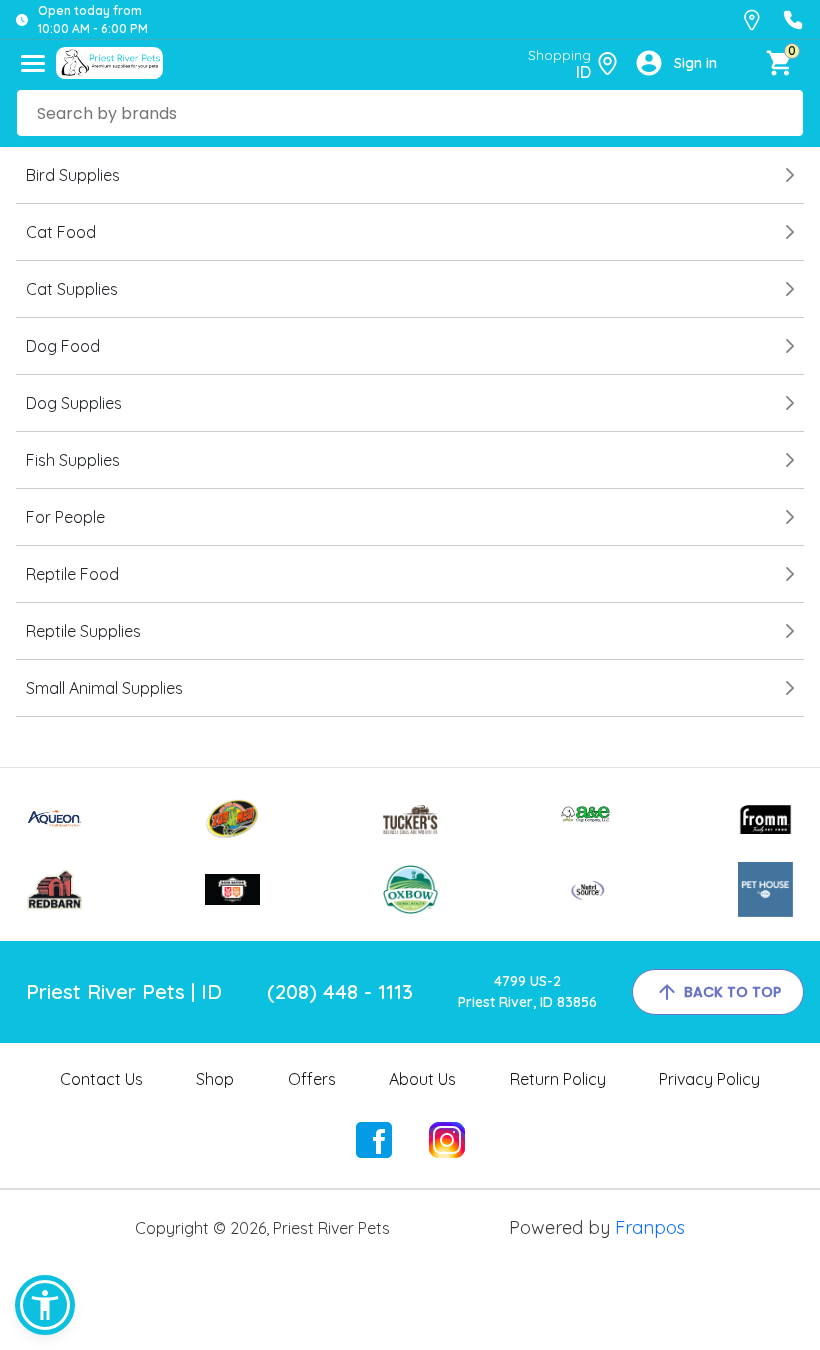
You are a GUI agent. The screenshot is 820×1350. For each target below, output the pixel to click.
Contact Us (101, 1079)
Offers (312, 1079)
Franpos (650, 1227)
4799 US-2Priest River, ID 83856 (527, 991)
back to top (732, 992)
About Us (422, 1079)
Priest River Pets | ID (124, 991)
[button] (45, 1305)
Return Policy (558, 1079)
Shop (215, 1079)
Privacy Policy (709, 1079)
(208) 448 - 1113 (340, 991)
